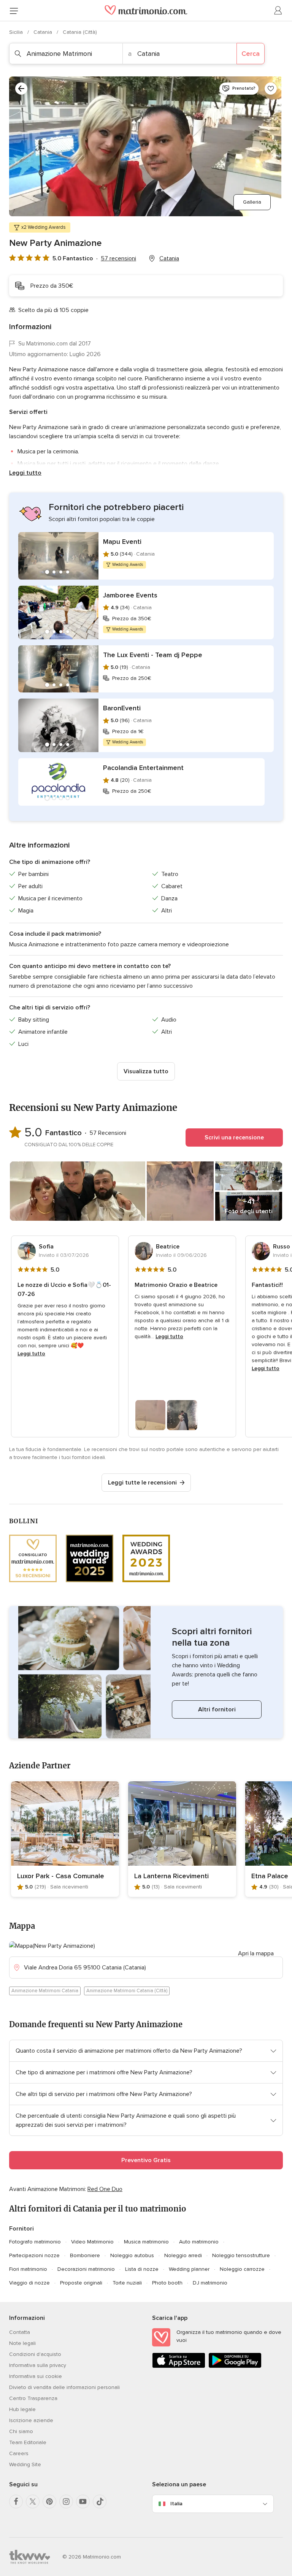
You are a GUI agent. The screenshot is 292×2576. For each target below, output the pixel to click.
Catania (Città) (80, 32)
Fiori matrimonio (28, 2269)
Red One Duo (105, 2189)
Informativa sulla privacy (38, 2365)
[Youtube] (83, 2502)
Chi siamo (21, 2431)
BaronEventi (122, 708)
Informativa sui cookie (36, 2376)
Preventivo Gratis (146, 2160)
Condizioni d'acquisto (35, 2354)
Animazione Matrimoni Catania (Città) (127, 1991)
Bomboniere (85, 2255)
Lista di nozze (142, 2269)
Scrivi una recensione (234, 1137)
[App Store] (179, 2366)
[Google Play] (235, 2366)
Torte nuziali (127, 2283)
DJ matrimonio (210, 2283)
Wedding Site (25, 2464)
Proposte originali (81, 2283)
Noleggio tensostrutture (241, 2255)
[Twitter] (33, 2502)
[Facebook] (16, 2502)
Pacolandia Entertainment (143, 768)
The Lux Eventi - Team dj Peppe (153, 655)
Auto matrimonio (199, 2242)
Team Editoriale (28, 2442)
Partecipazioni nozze (34, 2255)
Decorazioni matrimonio (86, 2269)
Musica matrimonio (146, 2242)
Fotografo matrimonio (35, 2242)
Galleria (252, 202)
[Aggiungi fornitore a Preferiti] (271, 89)
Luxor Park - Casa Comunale (61, 1876)
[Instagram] (66, 2502)
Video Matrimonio (92, 2242)
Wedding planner (189, 2269)
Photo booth (167, 2283)
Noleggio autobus (132, 2255)
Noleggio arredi (183, 2255)
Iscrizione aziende (31, 2420)
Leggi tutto (25, 473)
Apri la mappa (256, 1953)
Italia (176, 2504)
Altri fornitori (217, 1709)
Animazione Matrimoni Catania (45, 1991)
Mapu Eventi (122, 542)
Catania (44, 32)
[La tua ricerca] (21, 89)
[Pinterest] (49, 2502)
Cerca (251, 54)
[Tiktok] (100, 2502)
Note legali (22, 2343)
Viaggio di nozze (29, 2283)
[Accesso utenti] (278, 11)
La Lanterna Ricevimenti (171, 1876)
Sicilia (17, 32)
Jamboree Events (130, 595)
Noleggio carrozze (242, 2269)
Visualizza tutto (146, 1071)
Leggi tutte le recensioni (142, 1483)
